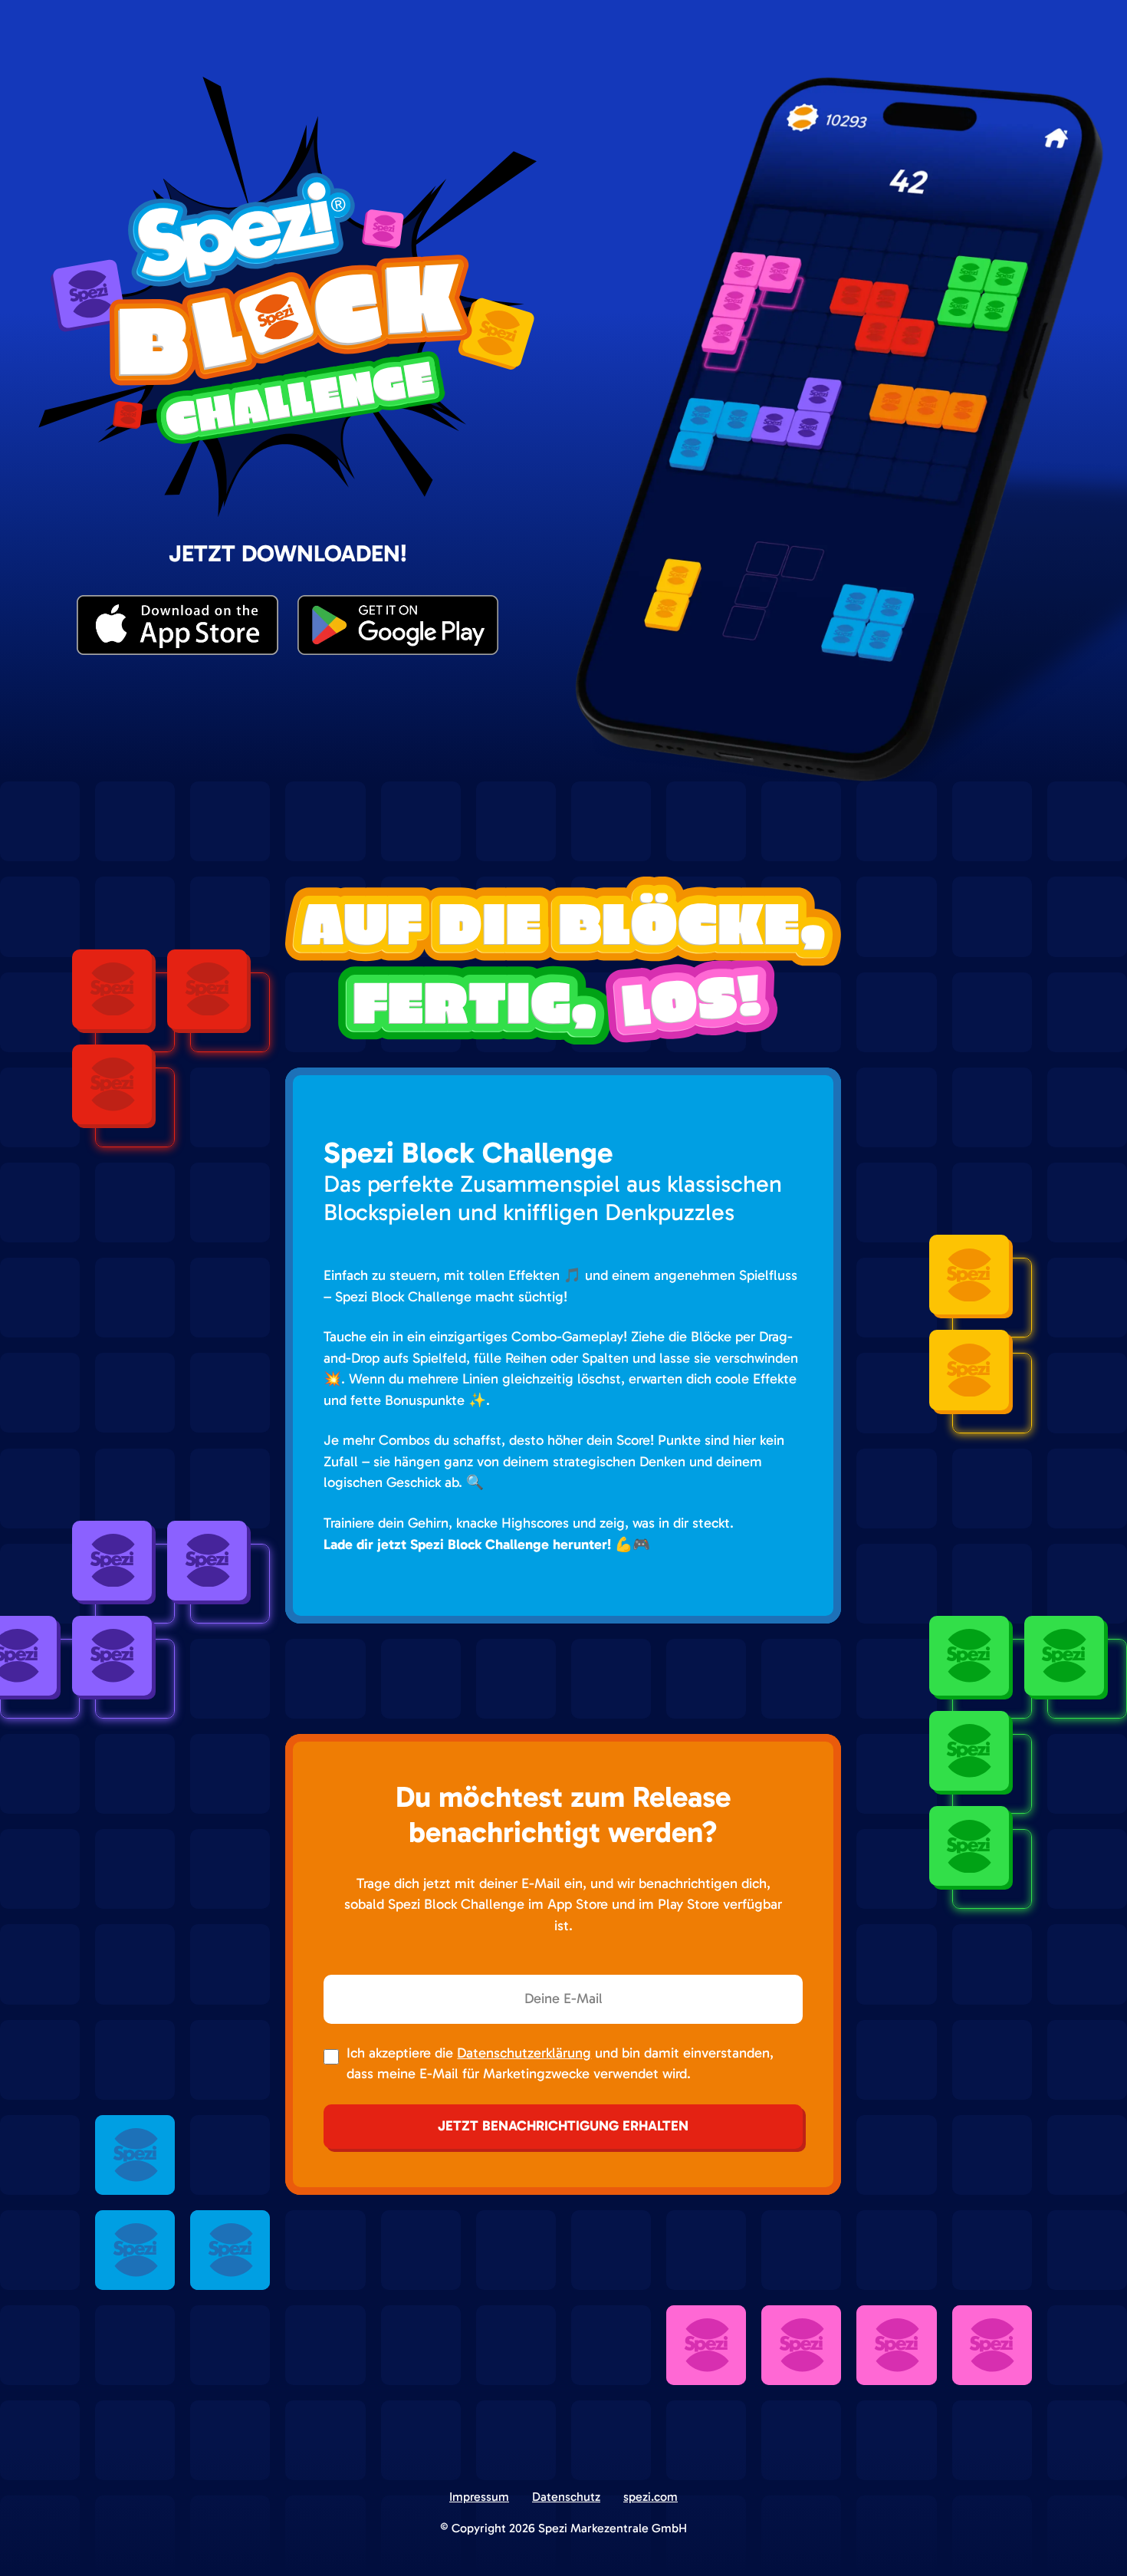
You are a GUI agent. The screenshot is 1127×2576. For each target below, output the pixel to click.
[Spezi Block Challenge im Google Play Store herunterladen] (398, 625)
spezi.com (651, 2497)
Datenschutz (566, 2497)
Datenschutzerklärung (524, 2053)
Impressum (479, 2497)
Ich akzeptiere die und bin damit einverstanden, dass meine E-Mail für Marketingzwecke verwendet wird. (560, 2064)
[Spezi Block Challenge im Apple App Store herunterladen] (177, 625)
